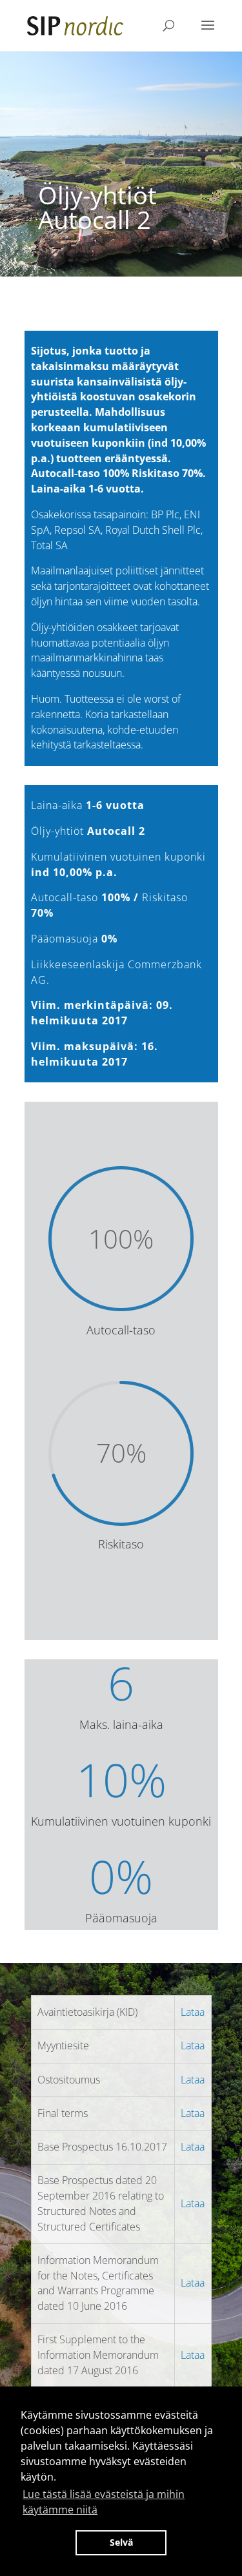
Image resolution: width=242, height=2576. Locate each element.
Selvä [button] (121, 2542)
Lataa (193, 2012)
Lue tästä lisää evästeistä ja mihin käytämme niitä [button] (104, 2502)
